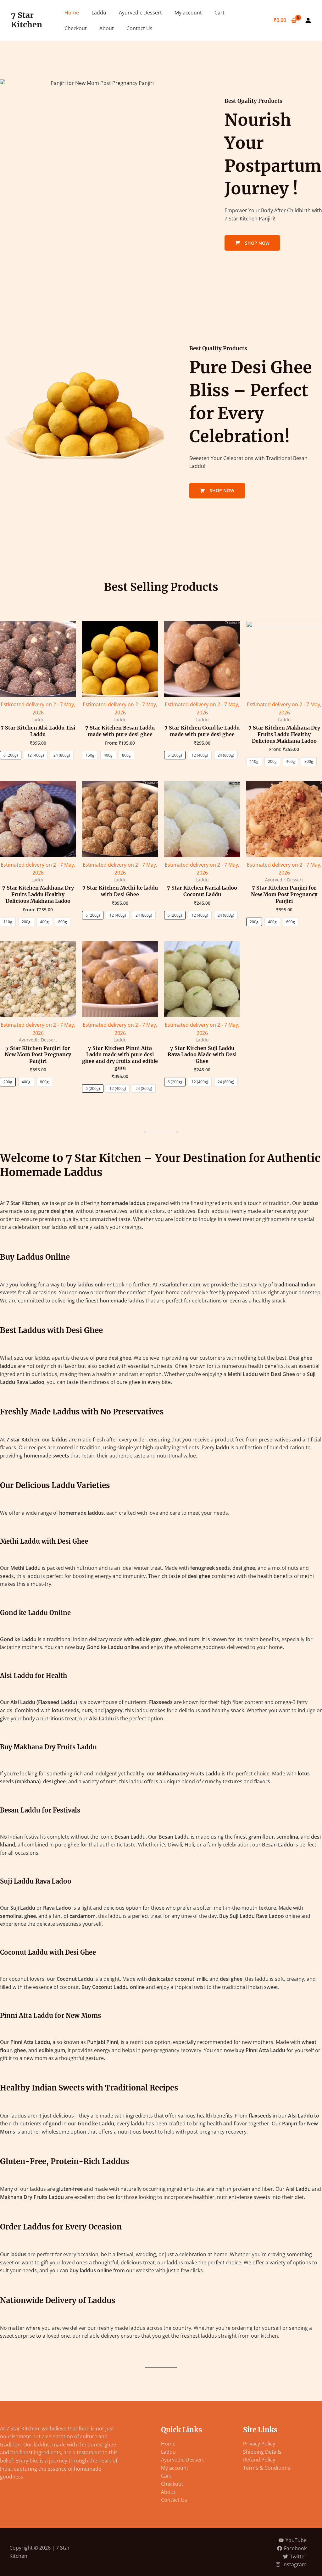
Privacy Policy (259, 2444)
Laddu (99, 13)
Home (72, 13)
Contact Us (139, 28)
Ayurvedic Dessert (140, 13)
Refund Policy (259, 2460)
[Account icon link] (308, 20)
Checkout (76, 28)
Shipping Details (262, 2452)
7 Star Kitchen (27, 20)
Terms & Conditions (267, 2468)
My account (188, 13)
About (107, 28)
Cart (219, 13)
